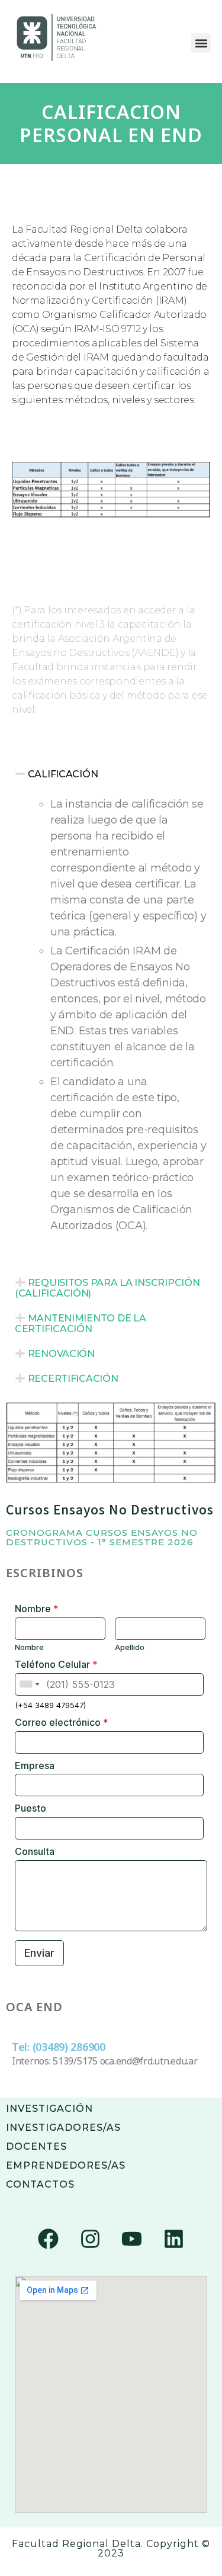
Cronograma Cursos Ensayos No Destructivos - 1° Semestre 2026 (102, 1537)
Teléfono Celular (56, 1664)
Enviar (39, 1953)
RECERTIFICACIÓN (73, 1379)
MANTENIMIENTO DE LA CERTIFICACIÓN (80, 1324)
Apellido (130, 1647)
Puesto (30, 1808)
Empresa (35, 1765)
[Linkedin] (174, 2239)
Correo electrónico (62, 1722)
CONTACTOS (40, 2184)
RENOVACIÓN (61, 1354)
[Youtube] (132, 2239)
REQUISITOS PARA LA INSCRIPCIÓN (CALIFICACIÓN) (107, 1288)
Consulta (35, 1851)
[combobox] (29, 1684)
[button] (201, 43)
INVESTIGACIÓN (49, 2109)
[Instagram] (90, 2239)
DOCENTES (36, 2146)
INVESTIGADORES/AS (63, 2128)
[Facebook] (48, 2239)
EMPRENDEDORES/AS (66, 2165)
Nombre (37, 1609)
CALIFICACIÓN (63, 774)
